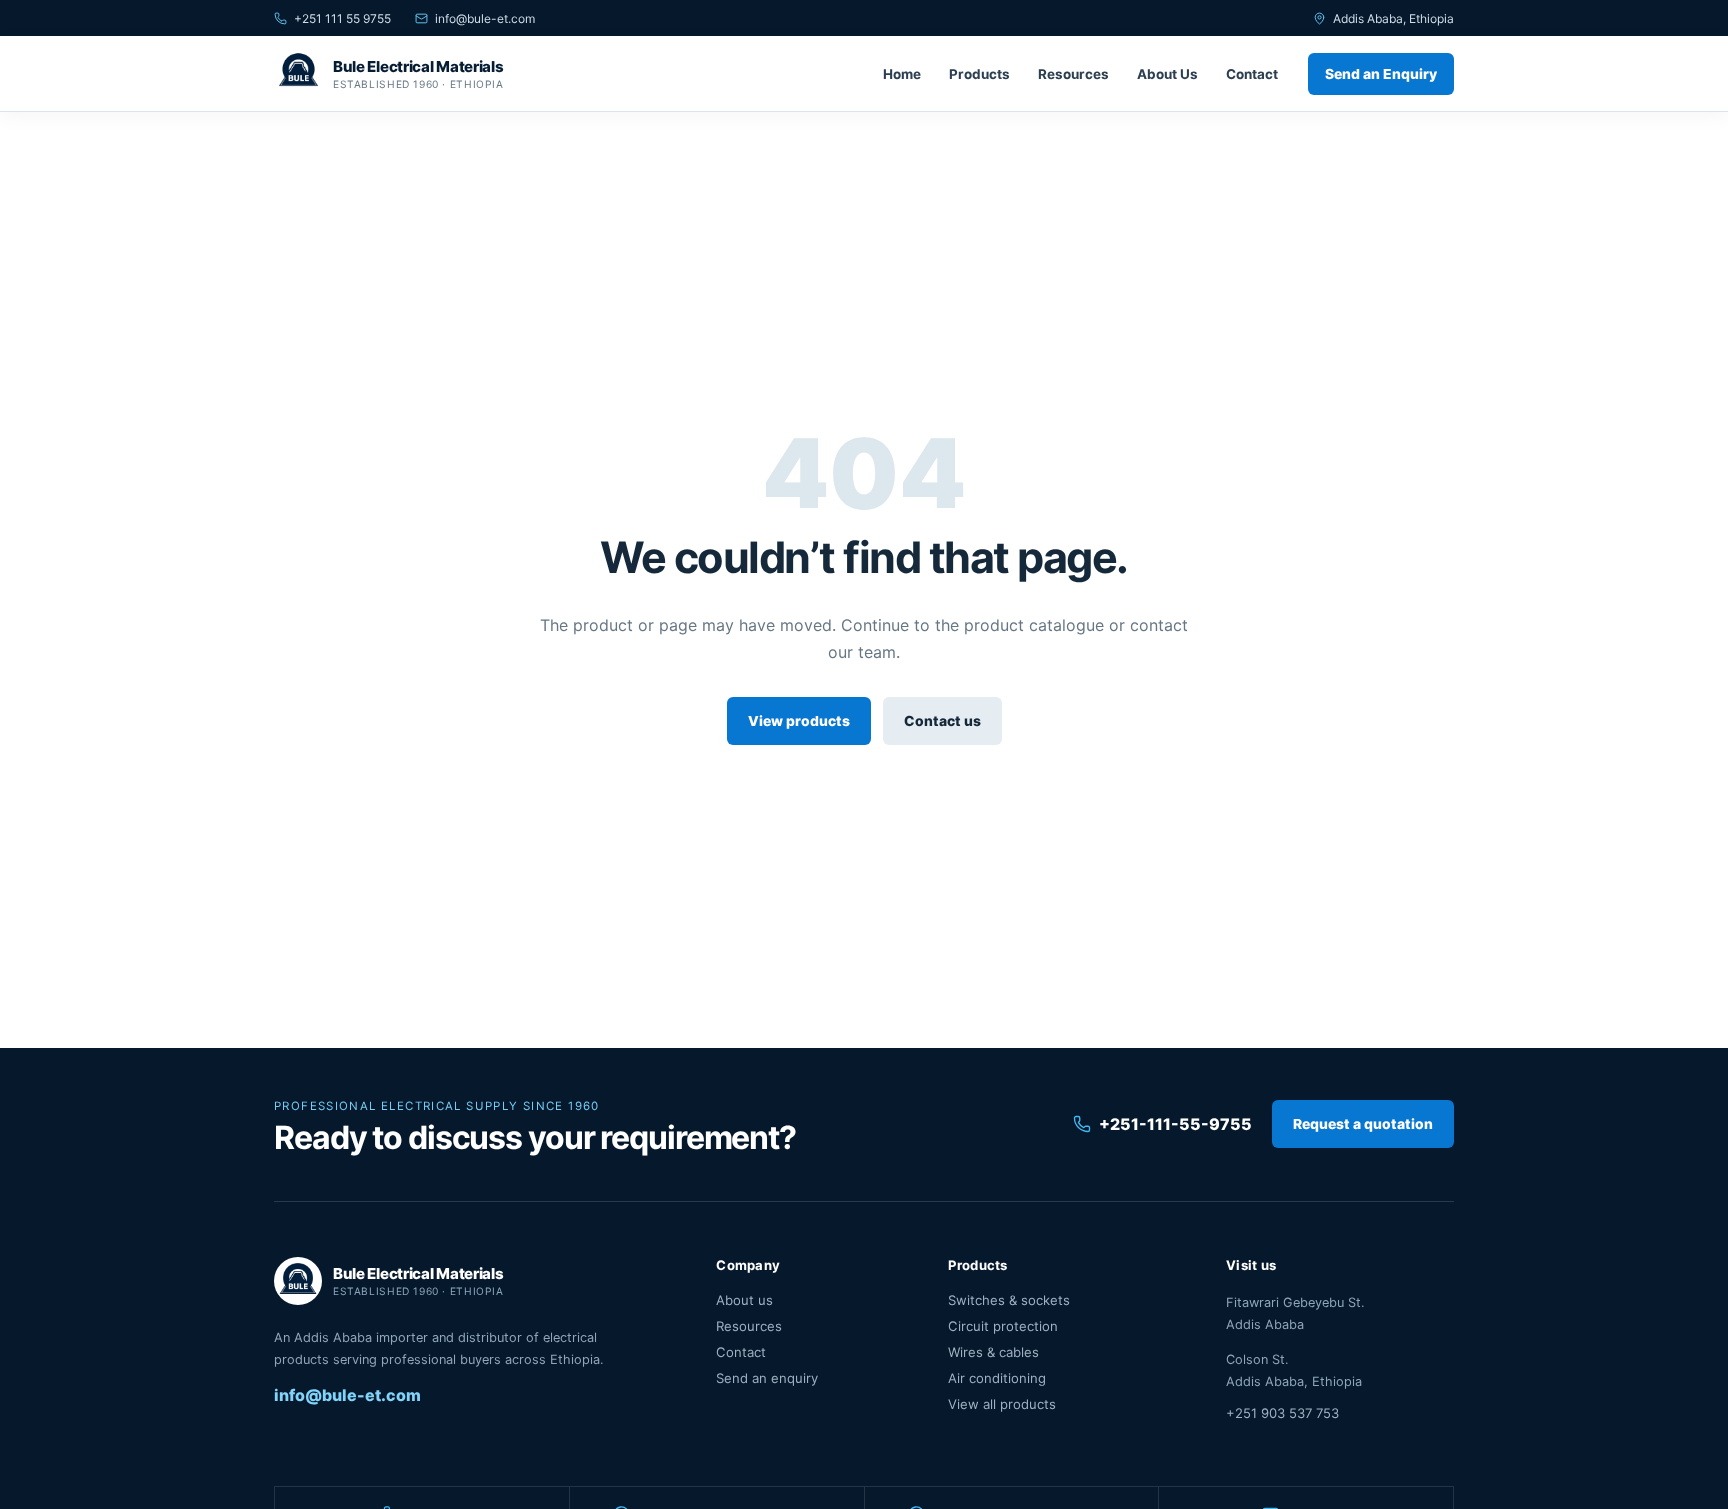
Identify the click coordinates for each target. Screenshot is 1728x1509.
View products (799, 721)
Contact (1252, 74)
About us (744, 1300)
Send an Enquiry (1381, 74)
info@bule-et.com (485, 18)
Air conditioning (997, 1378)
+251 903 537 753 (1282, 1413)
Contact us (942, 721)
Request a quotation (1363, 1124)
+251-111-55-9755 (1175, 1124)
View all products (1002, 1404)
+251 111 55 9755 (342, 18)
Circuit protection (1003, 1326)
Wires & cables (993, 1352)
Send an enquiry (767, 1378)
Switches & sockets (1009, 1300)
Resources (1073, 74)
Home (902, 74)
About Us (1167, 74)
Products (979, 74)
